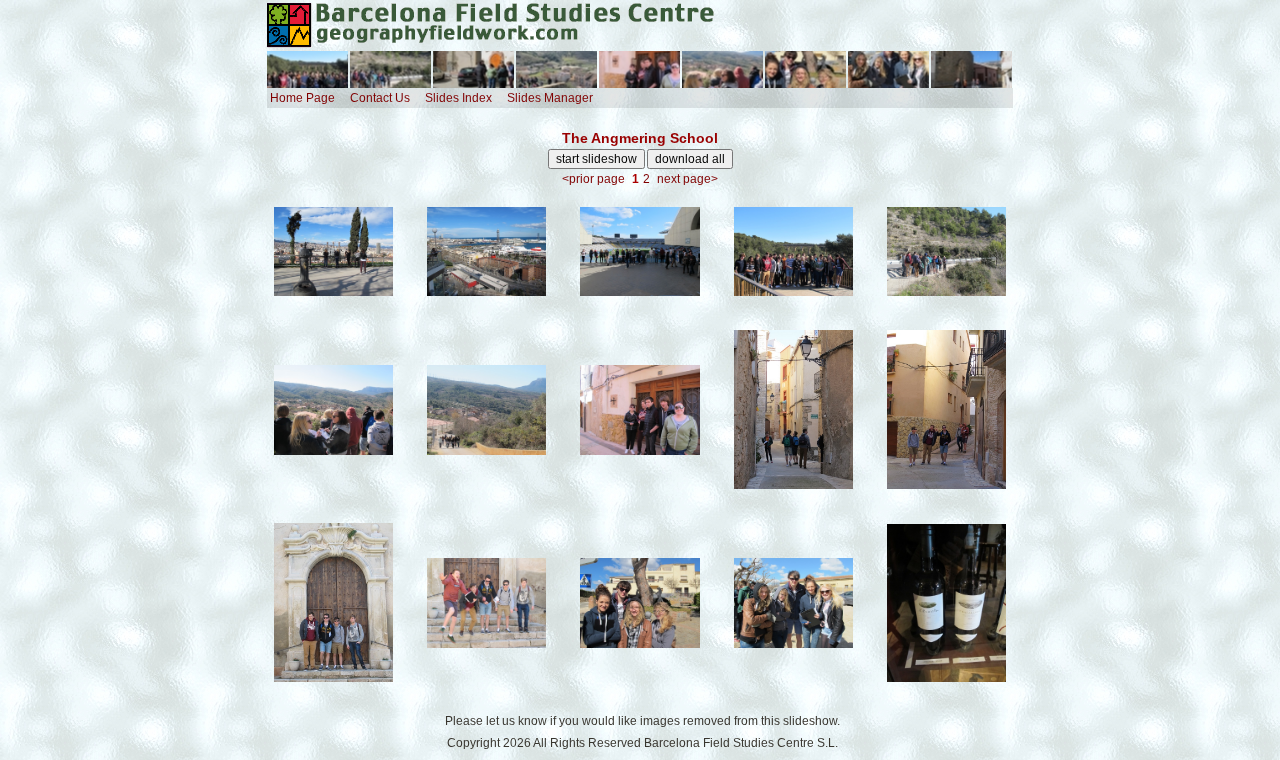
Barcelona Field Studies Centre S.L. (741, 743)
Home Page (302, 98)
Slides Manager (550, 98)
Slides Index (458, 98)
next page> (687, 179)
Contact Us (380, 98)
